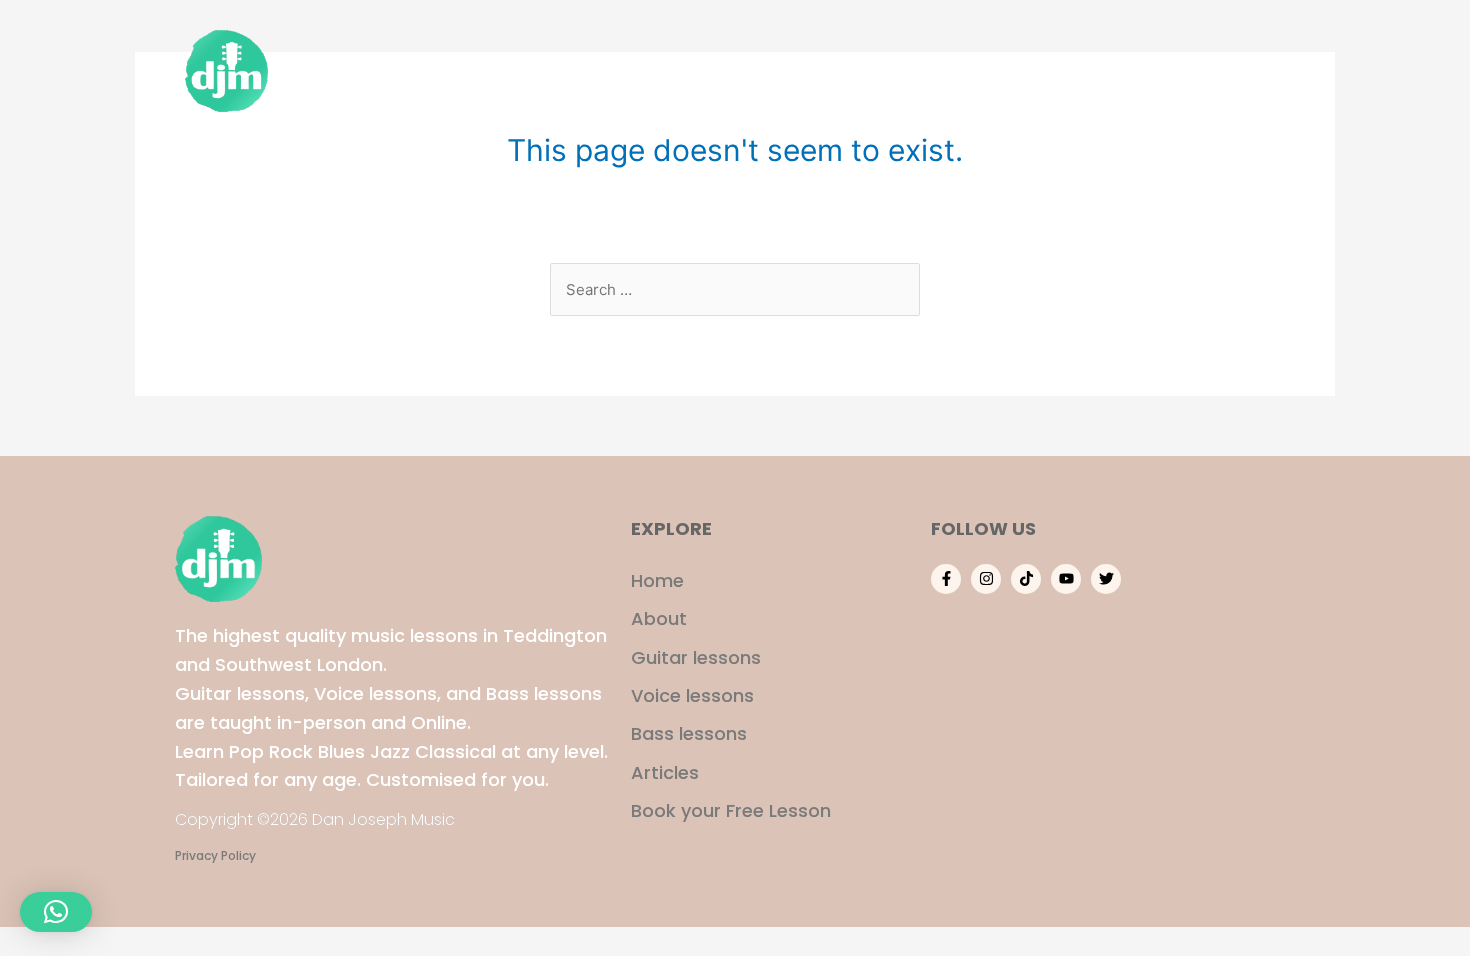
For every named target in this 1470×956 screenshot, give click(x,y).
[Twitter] (1106, 579)
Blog (1167, 70)
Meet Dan (837, 70)
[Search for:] (735, 289)
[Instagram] (986, 579)
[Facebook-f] (946, 579)
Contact (1254, 70)
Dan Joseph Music (375, 70)
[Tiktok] (1026, 579)
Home (739, 70)
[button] (56, 912)
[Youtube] (1066, 579)
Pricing (1085, 70)
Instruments (967, 70)
